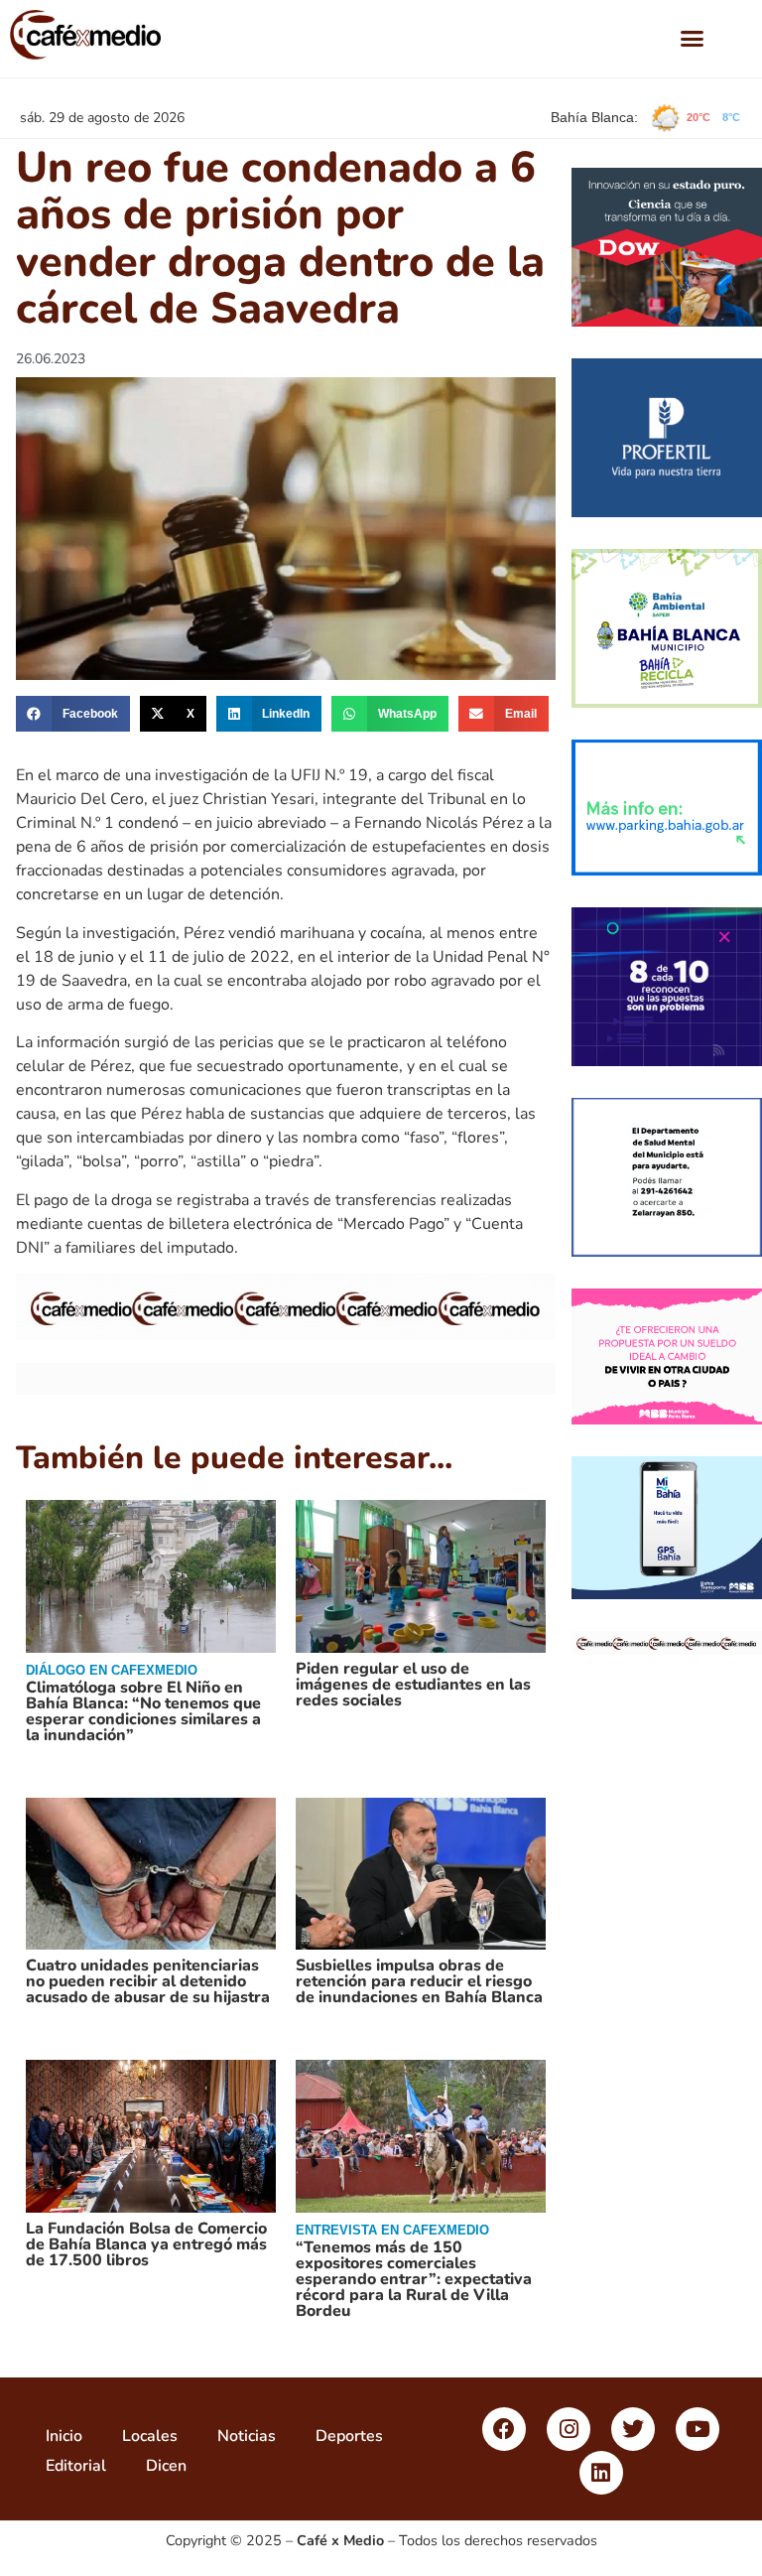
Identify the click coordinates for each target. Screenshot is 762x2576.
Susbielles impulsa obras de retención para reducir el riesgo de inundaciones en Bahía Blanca (419, 1981)
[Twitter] (633, 2429)
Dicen (166, 2466)
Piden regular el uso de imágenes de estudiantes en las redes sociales (413, 1685)
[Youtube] (698, 2429)
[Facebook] (504, 2429)
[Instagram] (569, 2429)
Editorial (76, 2466)
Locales (150, 2436)
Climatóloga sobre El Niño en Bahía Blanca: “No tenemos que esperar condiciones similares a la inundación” (143, 1711)
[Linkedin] (601, 2473)
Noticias (247, 2436)
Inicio (64, 2436)
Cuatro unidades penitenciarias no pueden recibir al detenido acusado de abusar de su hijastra (148, 1981)
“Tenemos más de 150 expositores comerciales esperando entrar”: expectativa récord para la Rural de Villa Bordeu (414, 2279)
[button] (693, 39)
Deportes (349, 2436)
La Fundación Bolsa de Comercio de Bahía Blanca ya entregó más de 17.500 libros (146, 2244)
